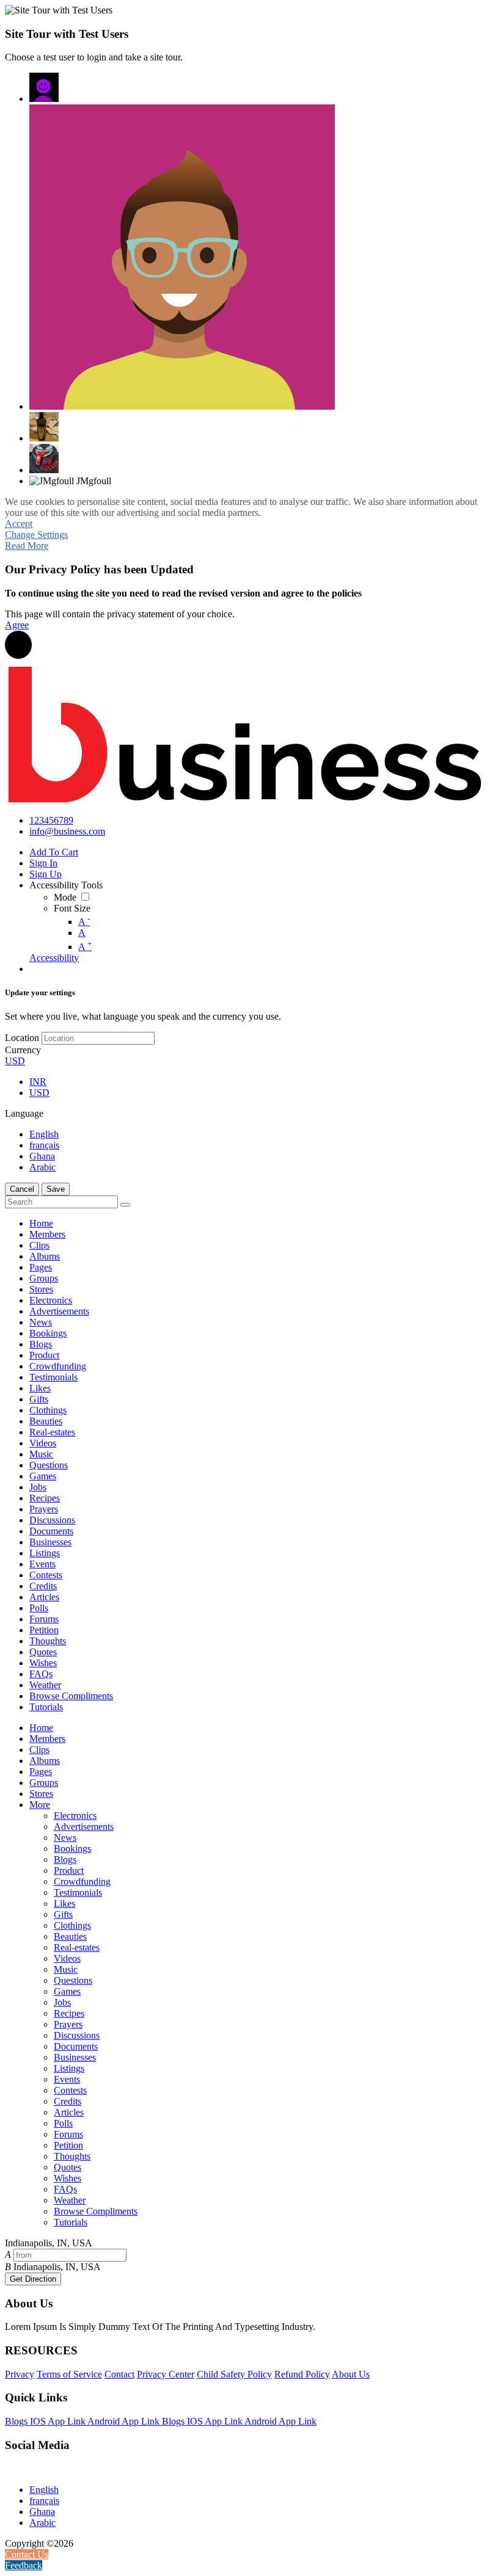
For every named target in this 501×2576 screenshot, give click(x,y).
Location (22, 1038)
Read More (27, 546)
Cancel (22, 1189)
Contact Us (27, 2554)
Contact (119, 2374)
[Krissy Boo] (44, 427)
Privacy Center (166, 2374)
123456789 (51, 820)
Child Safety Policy (234, 2374)
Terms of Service (69, 2374)
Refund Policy (302, 2374)
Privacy (20, 2374)
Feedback (24, 2565)
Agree (17, 625)
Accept (19, 524)
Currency (23, 1050)
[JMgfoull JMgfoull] (44, 87)
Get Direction (33, 2279)
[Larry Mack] (44, 459)
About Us (351, 2374)
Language (24, 1113)
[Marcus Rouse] (182, 257)
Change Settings (36, 535)
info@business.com (67, 831)
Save (56, 1189)
